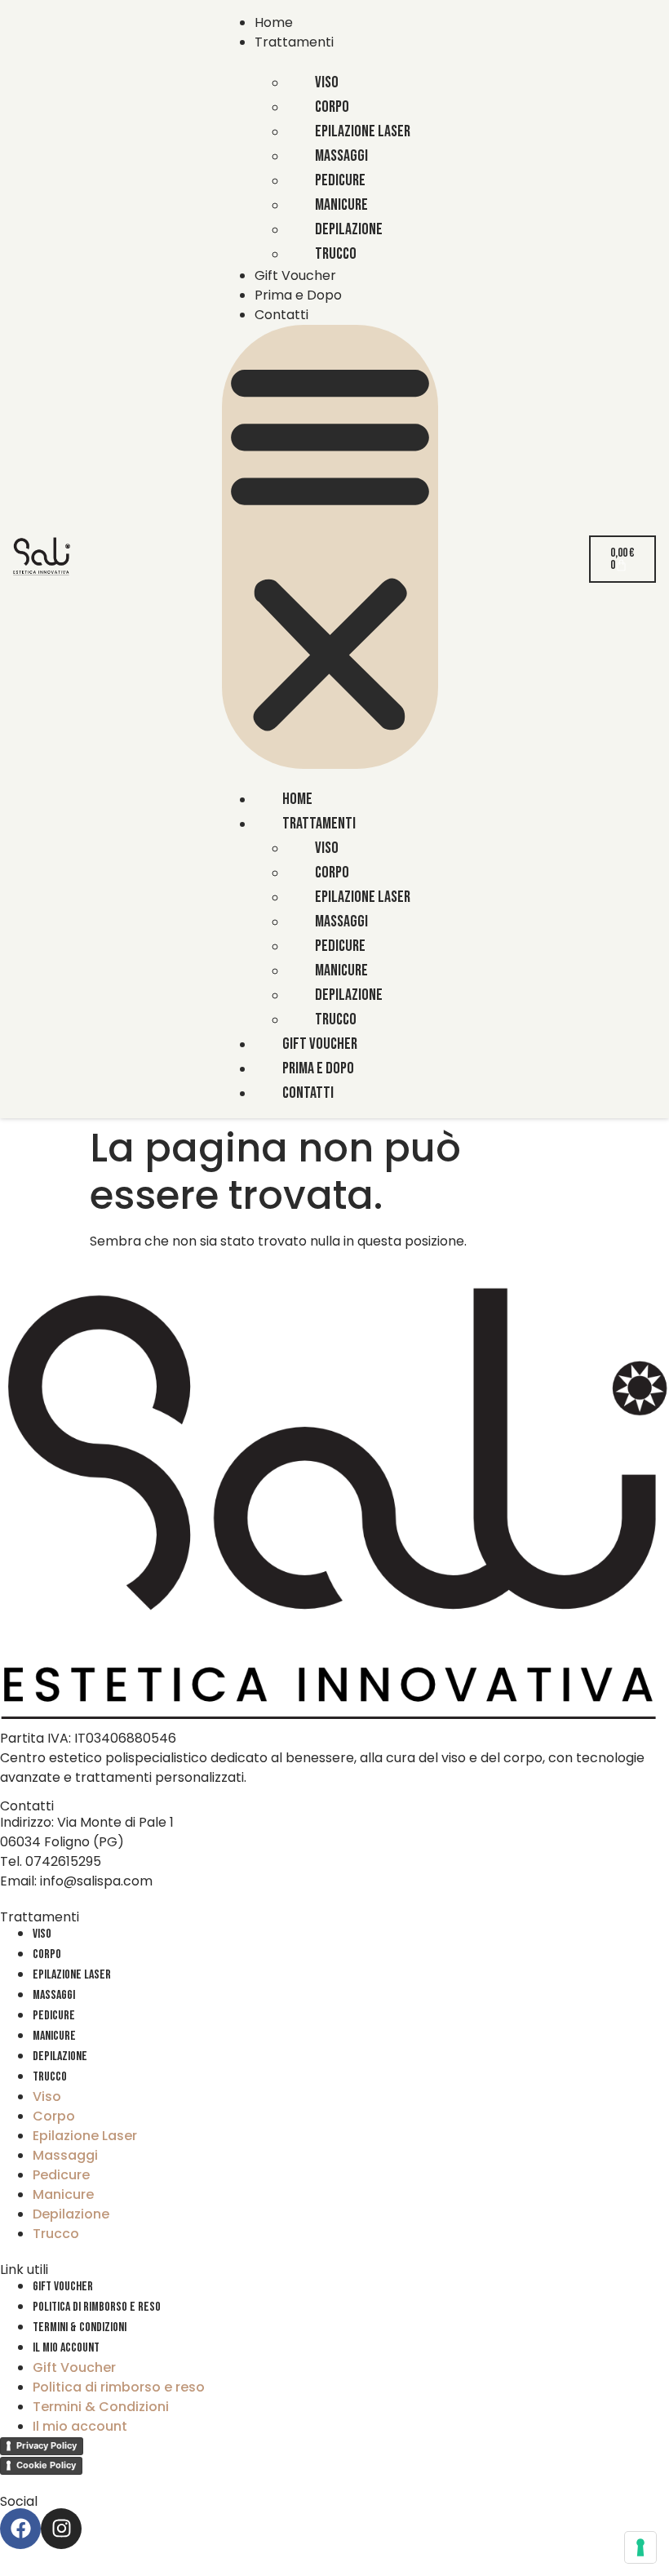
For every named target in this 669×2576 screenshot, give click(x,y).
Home (274, 22)
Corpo (47, 1954)
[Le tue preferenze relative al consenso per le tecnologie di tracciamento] (640, 2547)
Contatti (281, 315)
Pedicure (54, 2016)
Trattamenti (294, 42)
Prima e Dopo (298, 295)
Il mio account (66, 2348)
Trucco (336, 254)
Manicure (54, 2036)
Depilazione (60, 2056)
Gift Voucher (295, 275)
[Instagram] (61, 2529)
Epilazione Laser (72, 1975)
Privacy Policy (47, 2445)
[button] (330, 547)
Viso (42, 1934)
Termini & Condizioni (80, 2327)
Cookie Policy (46, 2465)
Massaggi (54, 1995)
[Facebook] (20, 2529)
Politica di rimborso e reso (97, 2307)
